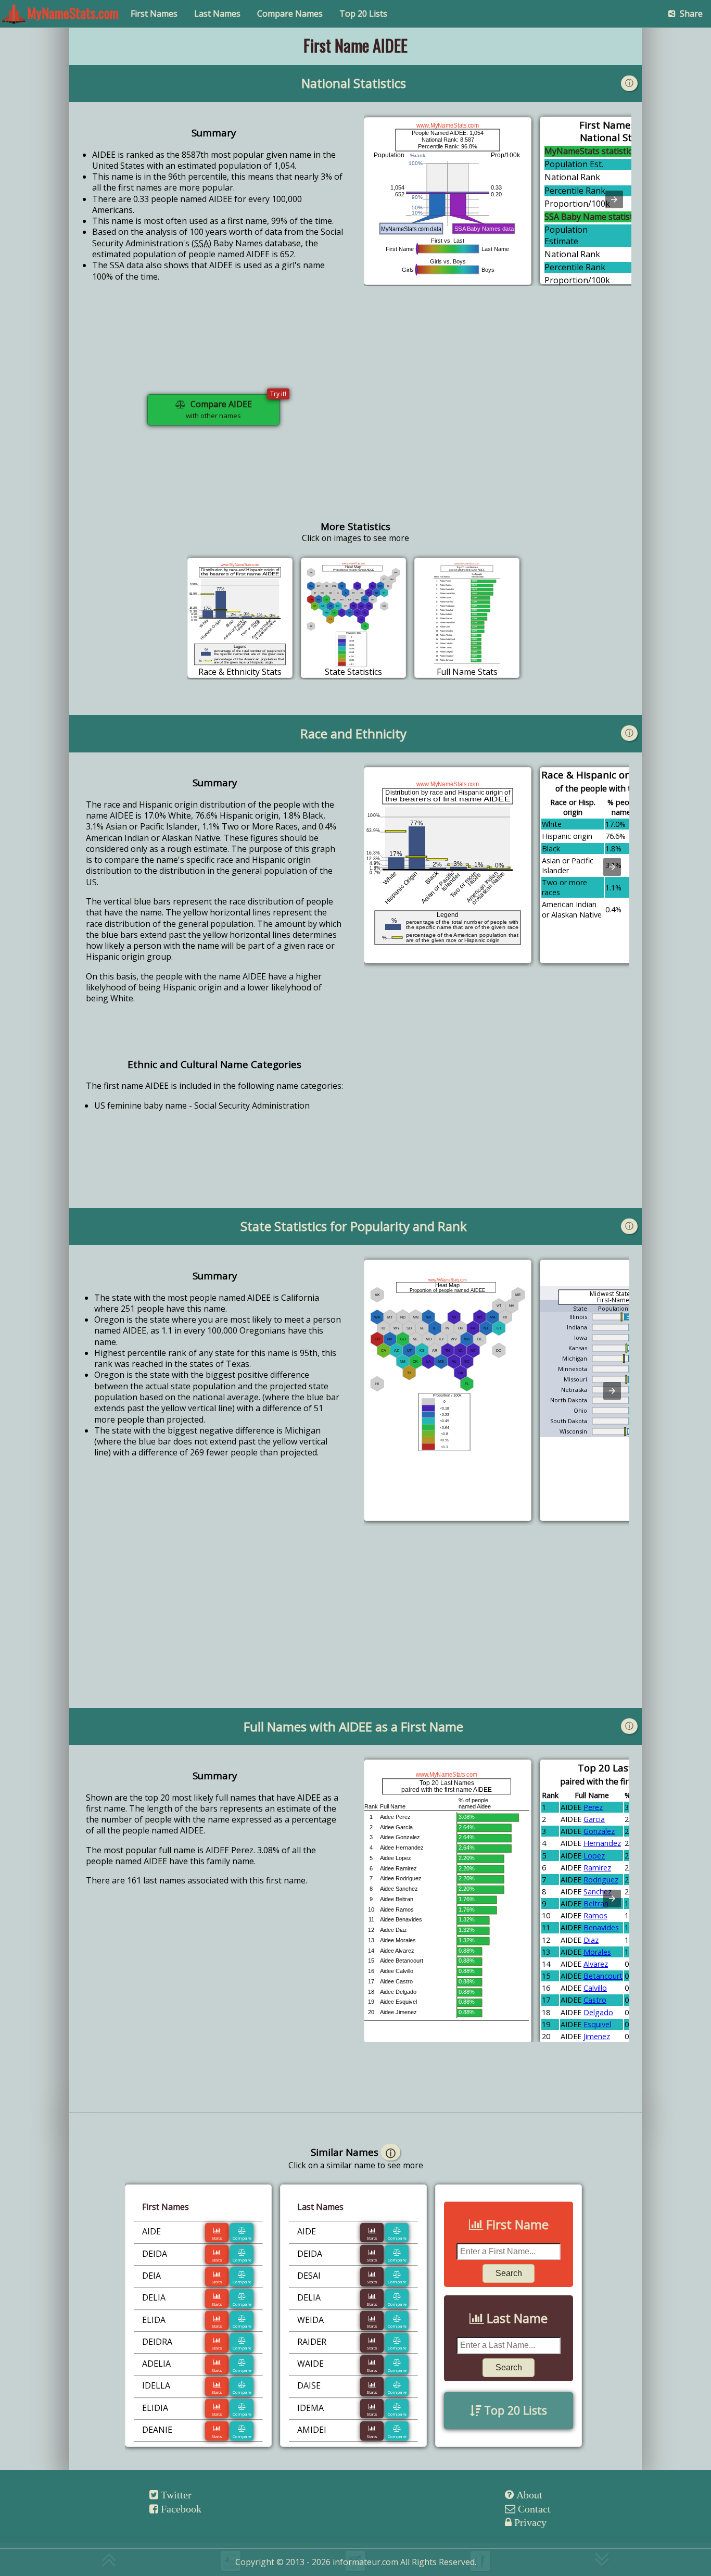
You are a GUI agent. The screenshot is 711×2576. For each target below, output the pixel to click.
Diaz (591, 1940)
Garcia (594, 1819)
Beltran (596, 1903)
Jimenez (597, 2036)
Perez (593, 1807)
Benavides (601, 1927)
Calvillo (595, 1988)
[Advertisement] (498, 418)
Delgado (598, 2012)
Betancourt (603, 1976)
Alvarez (596, 1964)
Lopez (594, 1856)
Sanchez (598, 1892)
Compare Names (290, 14)
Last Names (217, 14)
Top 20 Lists (363, 14)
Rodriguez (601, 1880)
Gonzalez (599, 1831)
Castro (595, 2000)
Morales (597, 1952)
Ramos (595, 1915)
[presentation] (614, 199)
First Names (154, 14)
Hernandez (602, 1843)
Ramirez (597, 1868)
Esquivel (597, 2024)
